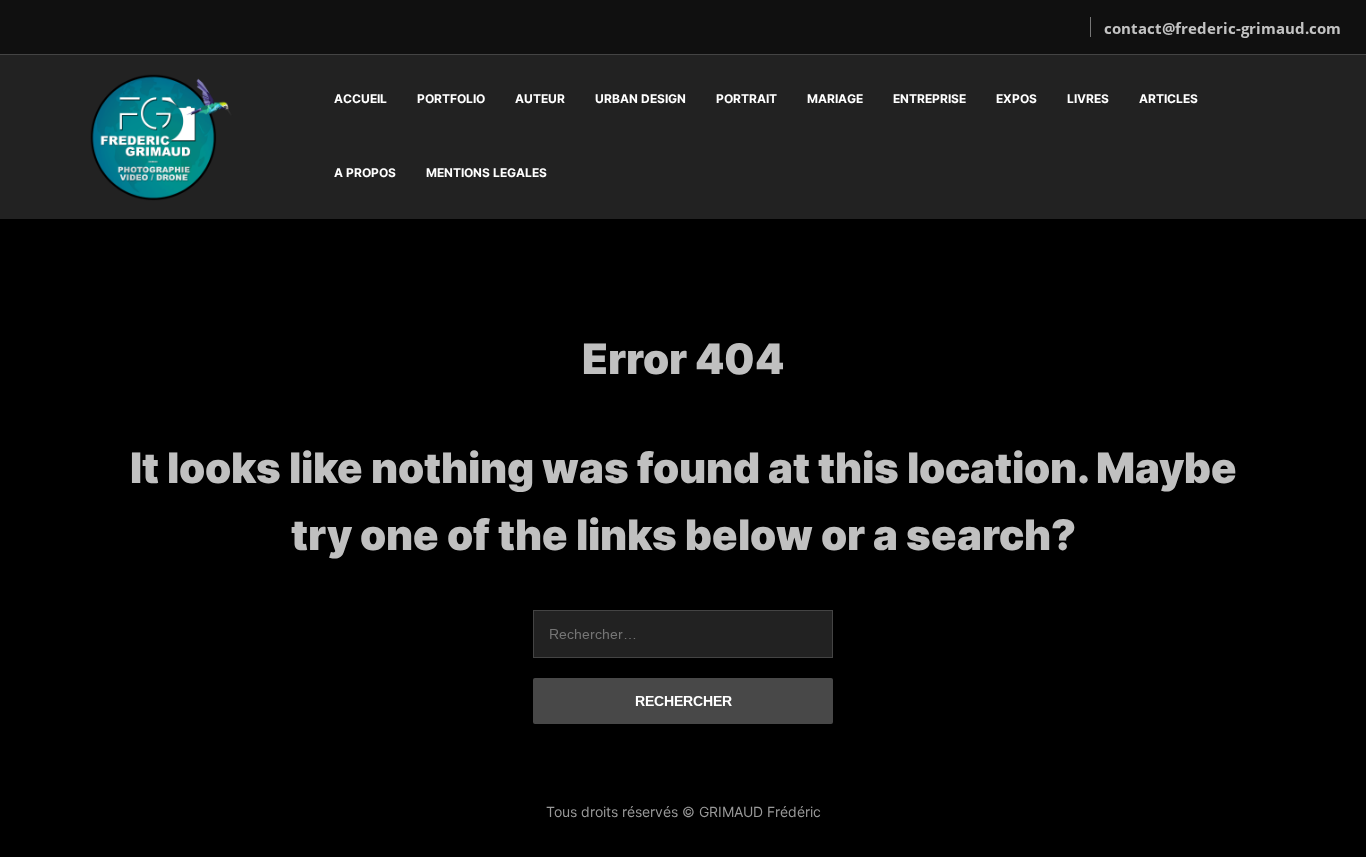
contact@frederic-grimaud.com (1222, 28)
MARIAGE (835, 98)
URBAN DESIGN (640, 98)
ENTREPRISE (929, 98)
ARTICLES (1168, 98)
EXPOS (1016, 98)
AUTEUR (540, 98)
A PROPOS (365, 172)
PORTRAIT (746, 98)
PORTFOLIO (451, 98)
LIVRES (1088, 98)
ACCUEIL (360, 98)
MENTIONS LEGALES (486, 172)
